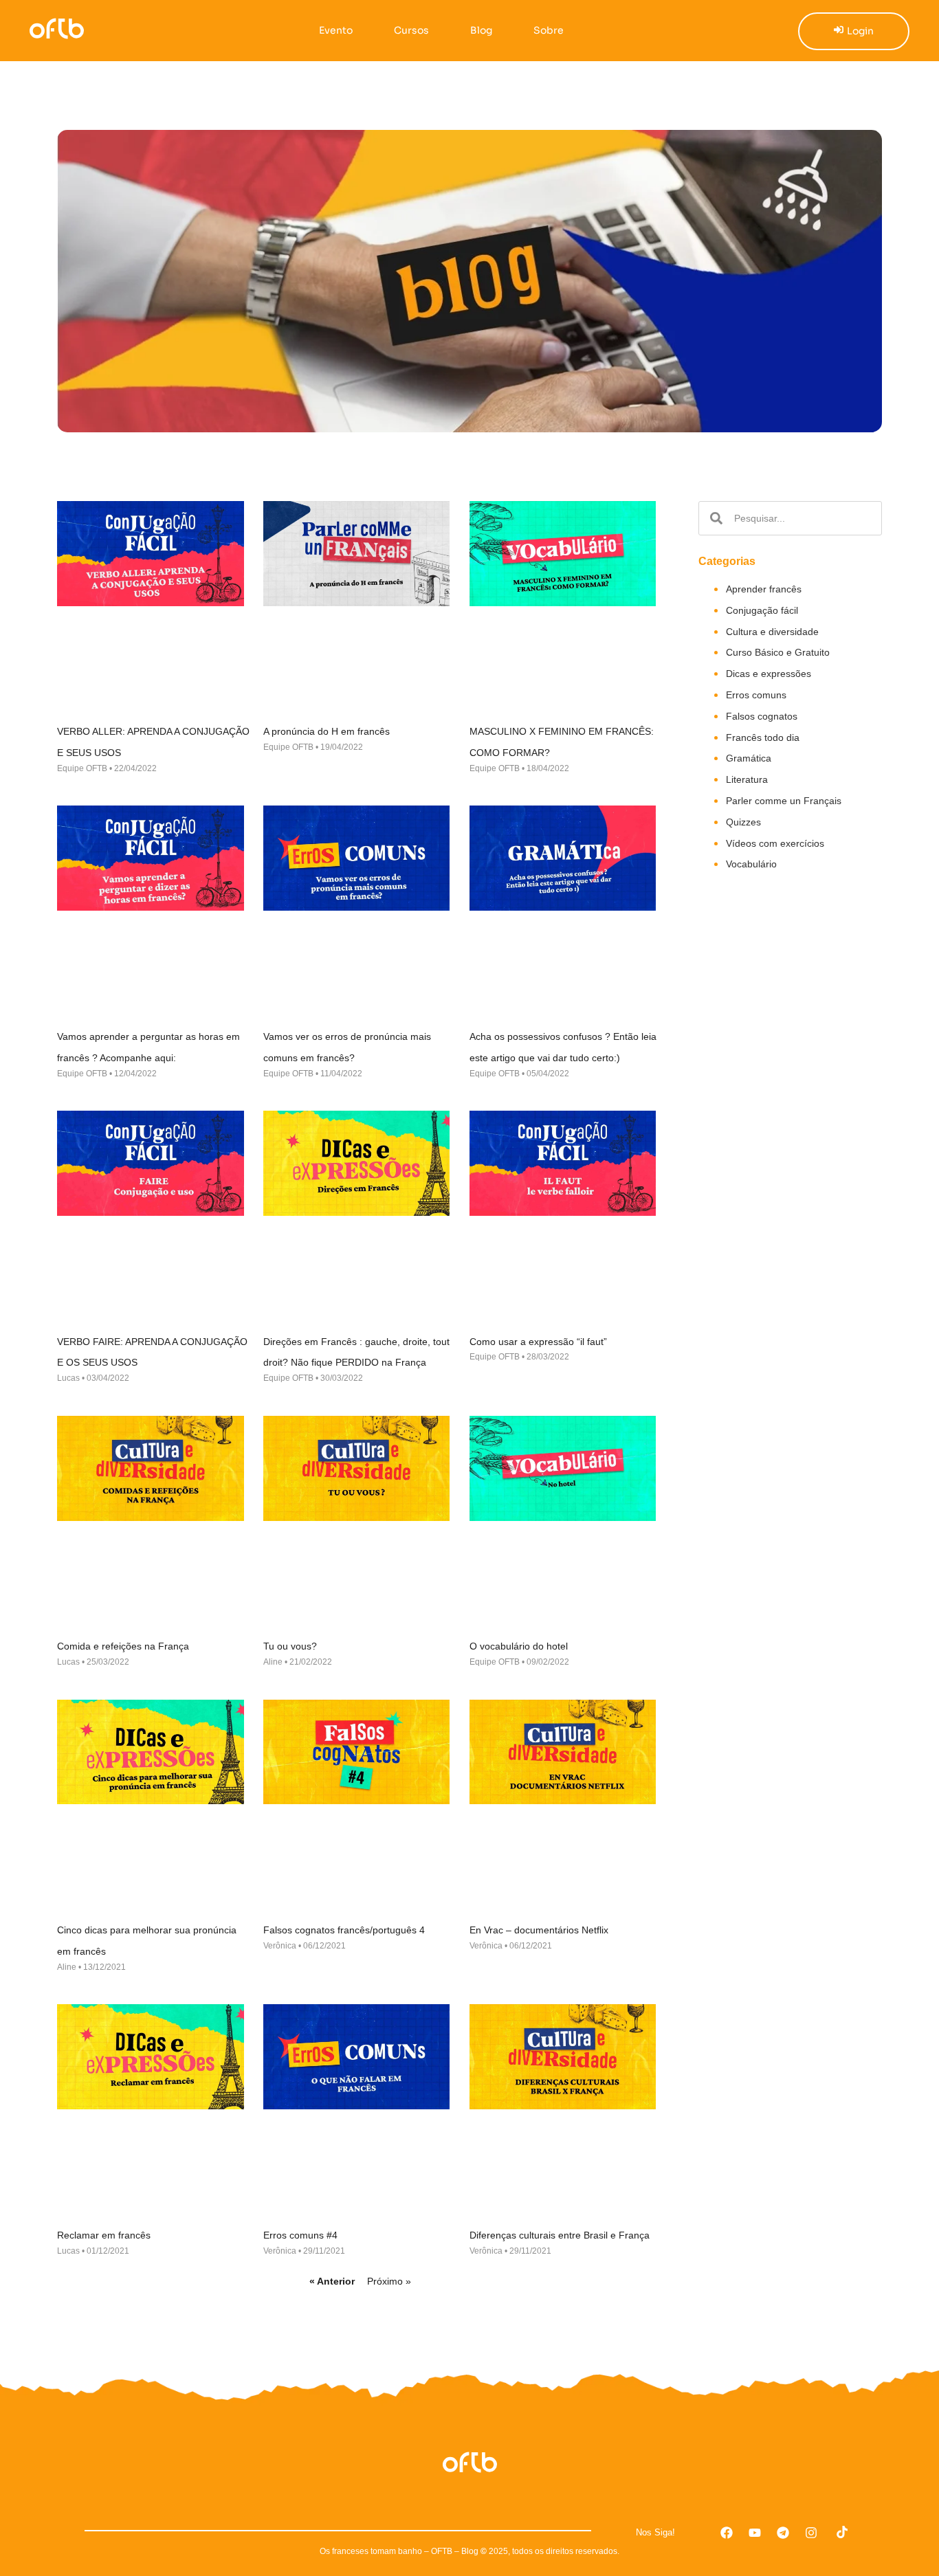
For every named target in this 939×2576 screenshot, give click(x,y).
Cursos (411, 30)
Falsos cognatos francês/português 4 (344, 1930)
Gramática (749, 758)
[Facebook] (727, 2533)
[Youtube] (755, 2533)
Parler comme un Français (784, 801)
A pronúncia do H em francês (327, 731)
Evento (336, 30)
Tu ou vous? (290, 1646)
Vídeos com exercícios (775, 843)
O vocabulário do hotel (519, 1646)
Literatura (747, 779)
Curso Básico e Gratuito (778, 652)
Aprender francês (764, 589)
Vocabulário (751, 864)
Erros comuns (756, 695)
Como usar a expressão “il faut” (538, 1342)
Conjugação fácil (762, 610)
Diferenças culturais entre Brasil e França (560, 2235)
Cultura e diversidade (772, 632)
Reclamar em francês (104, 2235)
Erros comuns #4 (300, 2235)
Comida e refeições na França (123, 1646)
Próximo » (389, 2281)
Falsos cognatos (762, 716)
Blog (481, 30)
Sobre (549, 30)
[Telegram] (783, 2533)
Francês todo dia (763, 737)
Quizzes (743, 822)
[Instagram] (811, 2533)
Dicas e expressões (769, 674)
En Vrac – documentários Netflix (539, 1930)
